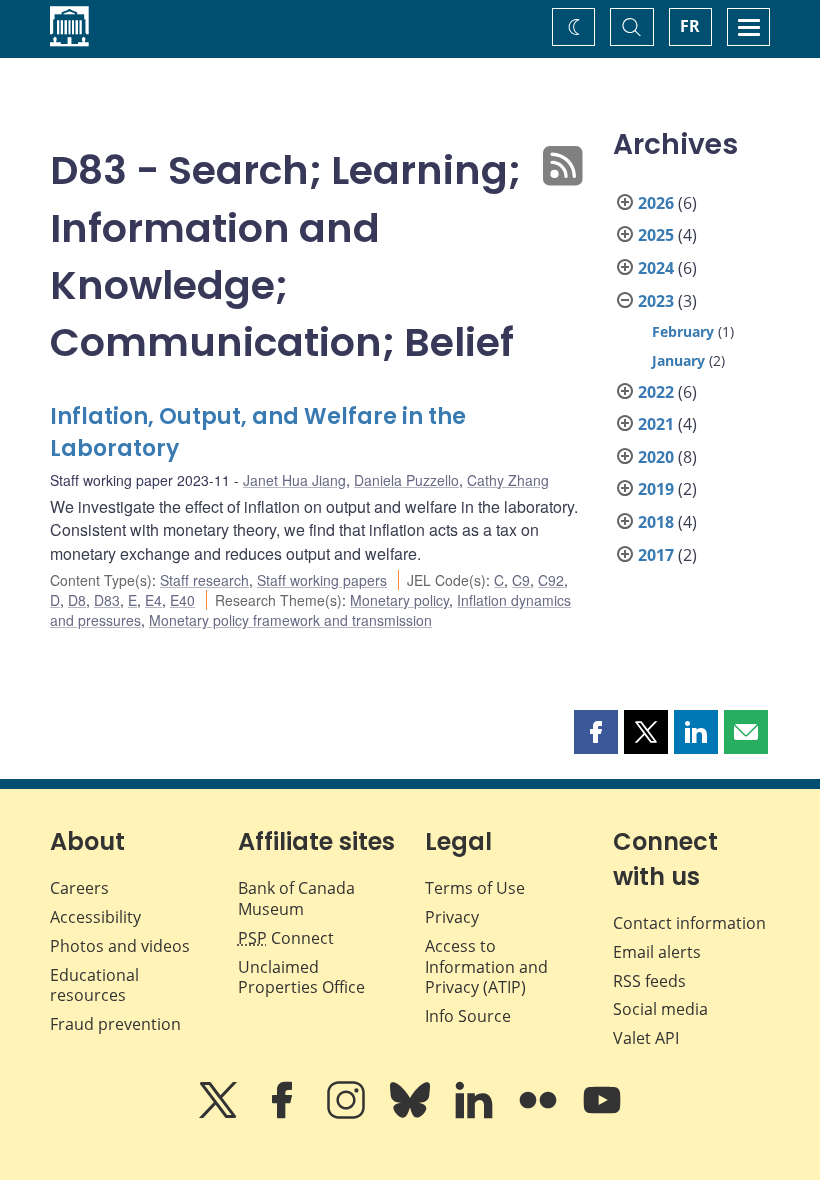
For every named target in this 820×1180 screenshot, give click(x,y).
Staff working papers (322, 580)
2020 (656, 457)
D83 (107, 600)
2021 (656, 424)
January (678, 360)
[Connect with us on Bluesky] (412, 1114)
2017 (656, 555)
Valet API (646, 1038)
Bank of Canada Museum (296, 898)
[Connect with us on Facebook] (284, 1114)
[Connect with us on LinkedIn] (476, 1114)
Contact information (689, 923)
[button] (596, 732)
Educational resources (94, 985)
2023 (656, 301)
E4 (153, 600)
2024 (656, 268)
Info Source (468, 1016)
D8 (77, 600)
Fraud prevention (115, 1024)
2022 (656, 392)
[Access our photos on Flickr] (540, 1114)
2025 (656, 235)
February (683, 331)
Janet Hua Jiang (294, 480)
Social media (660, 1009)
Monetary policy (399, 600)
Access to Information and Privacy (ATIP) (486, 967)
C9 (521, 580)
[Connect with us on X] (220, 1114)
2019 (656, 489)
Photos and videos (120, 946)
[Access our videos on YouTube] (602, 1114)
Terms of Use (475, 888)
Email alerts (657, 952)
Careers (79, 888)
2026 (656, 203)
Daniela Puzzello (406, 480)
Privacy (452, 917)
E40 (182, 600)
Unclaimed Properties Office (301, 977)
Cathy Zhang (508, 480)
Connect (286, 938)
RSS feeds (649, 981)
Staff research (204, 580)
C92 (551, 580)
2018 (656, 522)
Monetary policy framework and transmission (290, 620)
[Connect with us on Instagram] (348, 1114)
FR (690, 26)
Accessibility (95, 917)
